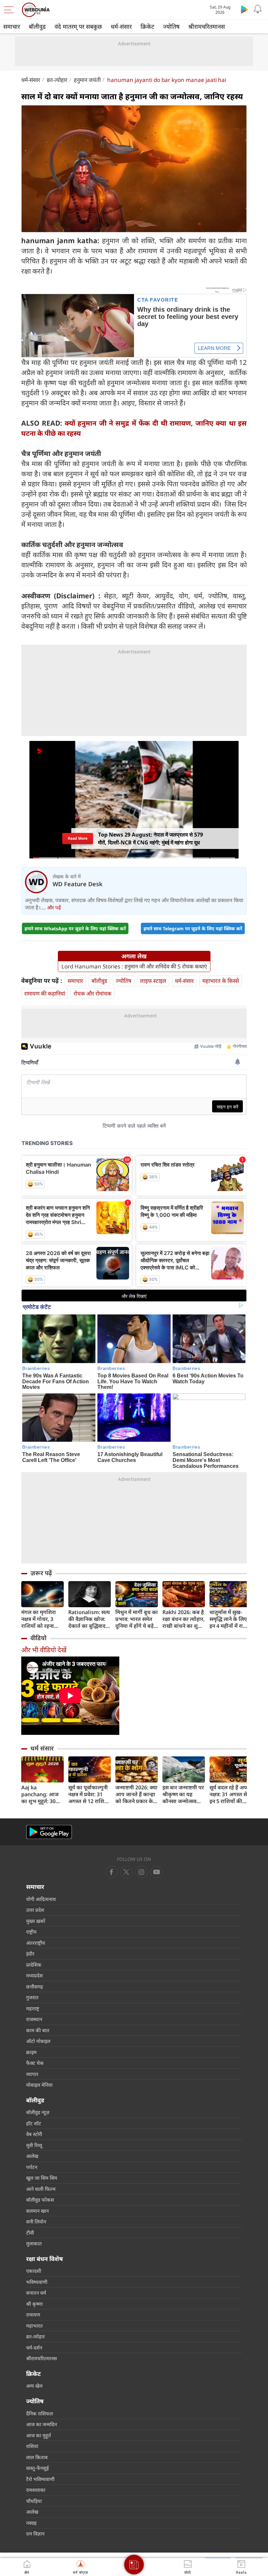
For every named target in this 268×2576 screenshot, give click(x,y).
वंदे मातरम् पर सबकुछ (78, 26)
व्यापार (32, 2074)
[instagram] (157, 1872)
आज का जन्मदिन (42, 2424)
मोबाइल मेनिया (39, 2085)
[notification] (258, 9)
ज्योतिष (171, 26)
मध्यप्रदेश (34, 1975)
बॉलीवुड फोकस (40, 2200)
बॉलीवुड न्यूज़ (38, 2112)
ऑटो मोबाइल (38, 2041)
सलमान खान (37, 2211)
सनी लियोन (36, 2222)
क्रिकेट (147, 26)
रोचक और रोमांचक (92, 993)
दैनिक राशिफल (40, 2413)
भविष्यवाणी (37, 2282)
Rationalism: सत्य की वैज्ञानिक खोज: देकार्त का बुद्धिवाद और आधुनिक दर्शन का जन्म (89, 1619)
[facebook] (111, 1872)
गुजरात (32, 1997)
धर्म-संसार (121, 26)
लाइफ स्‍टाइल (153, 981)
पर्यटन (32, 2167)
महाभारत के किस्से (221, 981)
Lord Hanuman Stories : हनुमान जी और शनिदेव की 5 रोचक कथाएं (134, 966)
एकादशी (34, 2271)
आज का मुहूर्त (39, 2435)
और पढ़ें (54, 907)
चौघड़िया (34, 2501)
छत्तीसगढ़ (34, 1987)
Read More (78, 838)
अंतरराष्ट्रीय (36, 1943)
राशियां (32, 2446)
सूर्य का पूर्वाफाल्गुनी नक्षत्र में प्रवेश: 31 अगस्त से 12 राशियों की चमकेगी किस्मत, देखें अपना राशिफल (89, 1794)
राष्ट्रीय (31, 1932)
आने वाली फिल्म (41, 2189)
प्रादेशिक (34, 1965)
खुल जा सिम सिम (42, 2178)
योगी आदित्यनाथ (41, 1899)
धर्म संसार (42, 1748)
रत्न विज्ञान (35, 2534)
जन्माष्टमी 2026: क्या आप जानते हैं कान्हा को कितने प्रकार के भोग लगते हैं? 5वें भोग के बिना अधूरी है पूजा (137, 1794)
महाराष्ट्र (33, 2008)
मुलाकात (34, 2243)
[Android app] (49, 1832)
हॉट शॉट (34, 2123)
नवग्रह (31, 2523)
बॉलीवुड (37, 26)
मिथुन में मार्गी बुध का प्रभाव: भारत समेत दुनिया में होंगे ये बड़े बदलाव (137, 1619)
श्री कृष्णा (34, 2304)
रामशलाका (36, 2490)
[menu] (10, 10)
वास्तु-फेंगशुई (37, 2468)
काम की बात (38, 2030)
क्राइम (31, 2052)
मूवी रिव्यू (34, 2145)
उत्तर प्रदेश (35, 1910)
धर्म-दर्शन (34, 2348)
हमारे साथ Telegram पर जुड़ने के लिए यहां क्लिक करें (193, 928)
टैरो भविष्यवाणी (40, 2479)
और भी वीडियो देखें (44, 1650)
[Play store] (244, 9)
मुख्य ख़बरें (36, 1921)
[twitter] (126, 1872)
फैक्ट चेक (35, 2063)
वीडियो (38, 1638)
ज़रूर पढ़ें (41, 1573)
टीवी (30, 2233)
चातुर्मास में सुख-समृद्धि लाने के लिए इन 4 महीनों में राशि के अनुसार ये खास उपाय (229, 1619)
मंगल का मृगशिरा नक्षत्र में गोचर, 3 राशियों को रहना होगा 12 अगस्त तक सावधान (41, 1619)
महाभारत (34, 2326)
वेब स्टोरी (34, 2134)
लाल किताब (37, 2457)
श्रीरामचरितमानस (207, 26)
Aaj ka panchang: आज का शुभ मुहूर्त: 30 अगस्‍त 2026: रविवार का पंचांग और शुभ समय (42, 1794)
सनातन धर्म (36, 2293)
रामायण (33, 2315)
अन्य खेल (34, 2386)
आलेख (32, 2156)
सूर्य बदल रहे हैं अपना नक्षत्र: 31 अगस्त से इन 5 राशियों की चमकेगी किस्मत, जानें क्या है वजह (231, 1794)
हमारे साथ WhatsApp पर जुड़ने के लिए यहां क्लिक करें (75, 928)
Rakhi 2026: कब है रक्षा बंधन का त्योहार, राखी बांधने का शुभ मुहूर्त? (184, 1619)
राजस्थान (34, 2019)
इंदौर (30, 1954)
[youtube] (142, 1872)
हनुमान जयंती (87, 80)
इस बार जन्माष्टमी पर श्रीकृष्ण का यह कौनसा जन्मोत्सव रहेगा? (183, 1794)
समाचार (12, 26)
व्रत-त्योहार (57, 80)
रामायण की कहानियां (45, 993)
